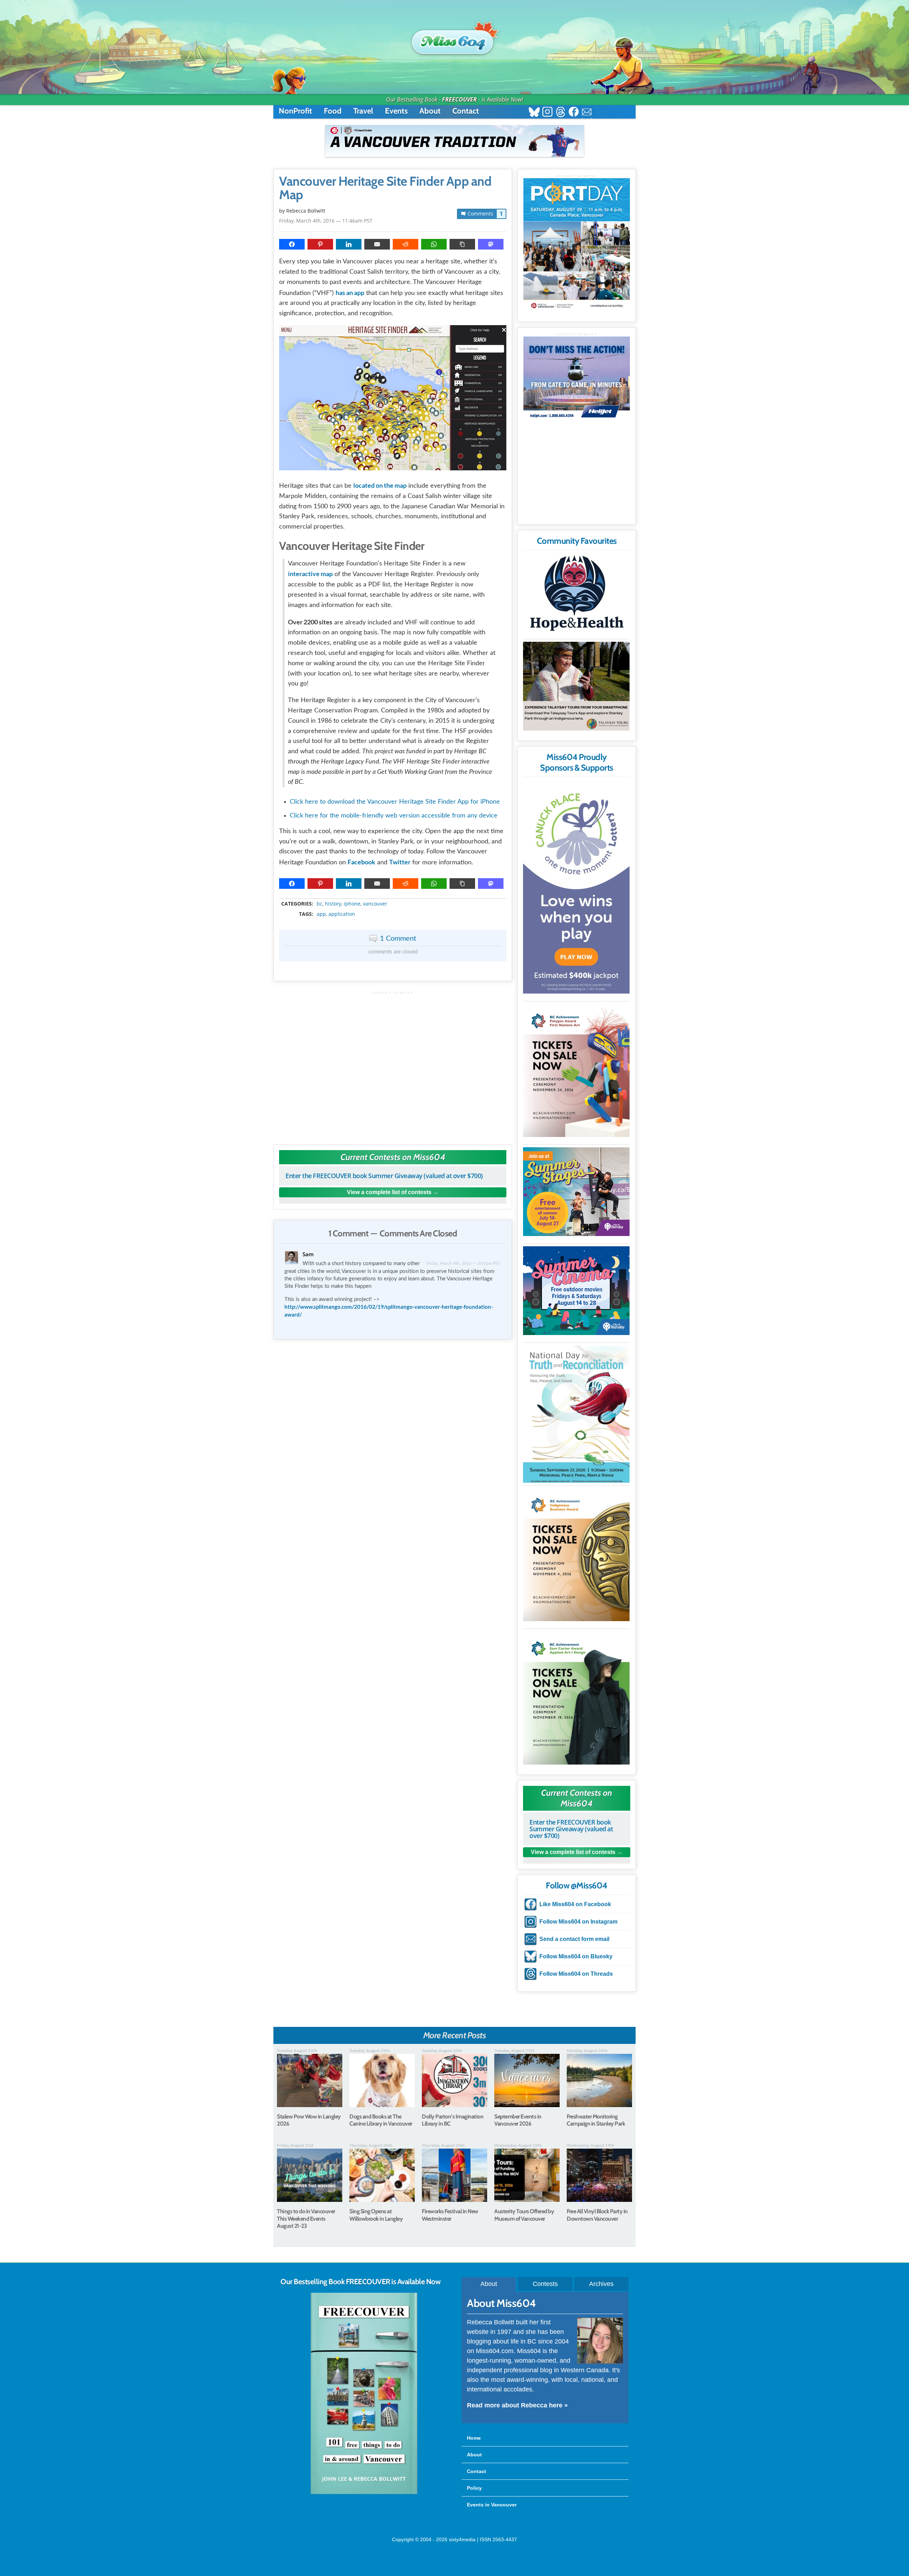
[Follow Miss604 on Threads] (560, 113)
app (321, 914)
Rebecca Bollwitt (306, 211)
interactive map (310, 574)
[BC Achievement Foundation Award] (576, 1070)
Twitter (400, 862)
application (342, 914)
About (430, 111)
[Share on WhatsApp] (434, 244)
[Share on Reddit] (405, 244)
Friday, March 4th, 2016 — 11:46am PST (326, 221)
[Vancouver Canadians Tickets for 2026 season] (454, 141)
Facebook (361, 862)
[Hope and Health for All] (576, 595)
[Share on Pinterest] (320, 244)
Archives (601, 2284)
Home (474, 2438)
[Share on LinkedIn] (349, 244)
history (333, 904)
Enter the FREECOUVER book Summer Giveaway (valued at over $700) (384, 1176)
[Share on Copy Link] (462, 244)
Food (333, 111)
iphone (352, 904)
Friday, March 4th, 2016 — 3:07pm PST (463, 1263)
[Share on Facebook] (292, 244)
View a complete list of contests (389, 1192)
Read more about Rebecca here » (517, 2405)
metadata (394, 897)
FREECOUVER (459, 99)
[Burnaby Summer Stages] (576, 1192)
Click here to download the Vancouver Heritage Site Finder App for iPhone (395, 802)
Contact (466, 111)
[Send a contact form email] (587, 113)
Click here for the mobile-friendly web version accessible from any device (394, 816)
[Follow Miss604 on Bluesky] (534, 113)
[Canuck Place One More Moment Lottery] (576, 887)
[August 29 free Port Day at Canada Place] (577, 245)
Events (396, 111)
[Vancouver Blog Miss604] (454, 39)
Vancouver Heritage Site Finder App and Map (385, 188)
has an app (350, 292)
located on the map (380, 485)
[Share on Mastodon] (491, 244)
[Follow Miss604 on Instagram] (547, 113)
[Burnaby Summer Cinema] (576, 1291)
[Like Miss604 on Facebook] (574, 113)
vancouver (375, 904)
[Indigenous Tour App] (576, 686)
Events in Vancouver (492, 2505)
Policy (474, 2488)
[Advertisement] (393, 1064)
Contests (545, 2284)
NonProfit (295, 111)
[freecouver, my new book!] (364, 2493)
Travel (363, 111)
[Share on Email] (377, 244)
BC (320, 904)
